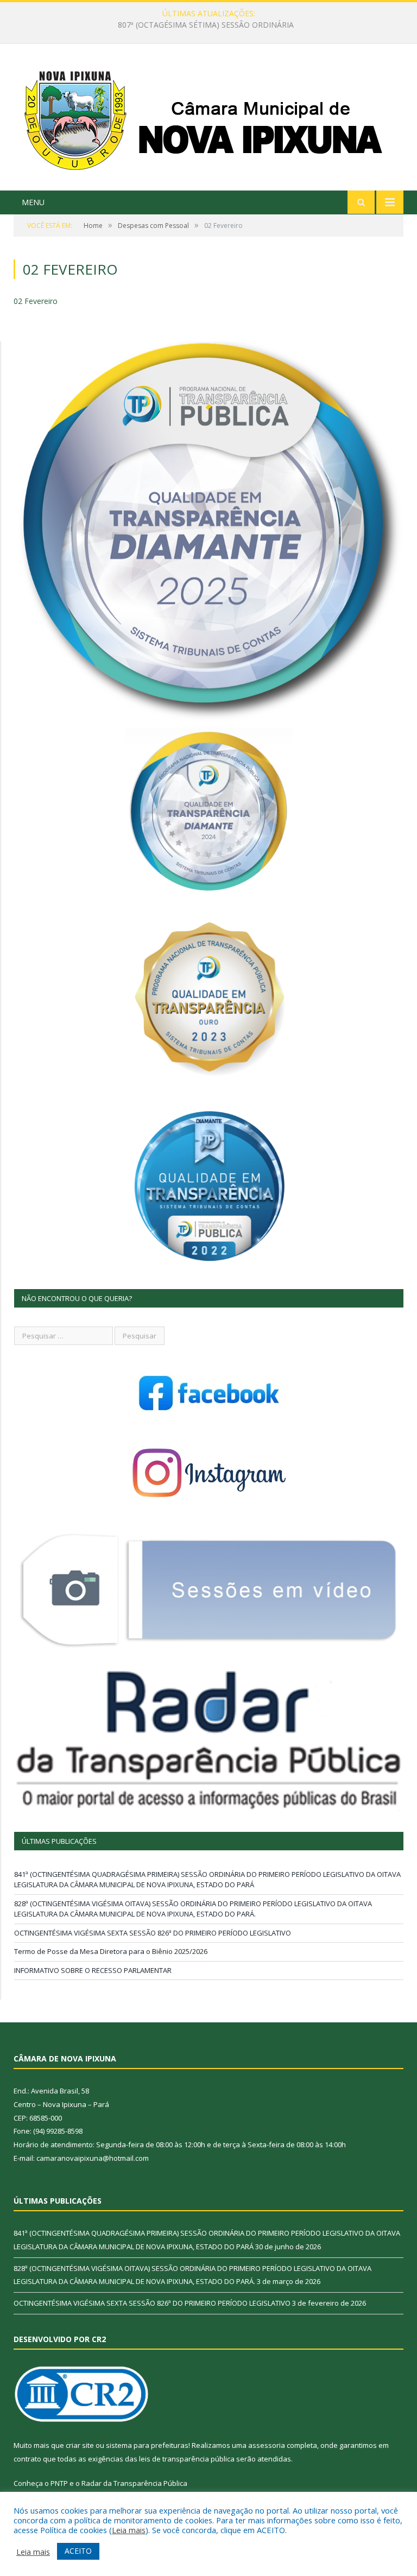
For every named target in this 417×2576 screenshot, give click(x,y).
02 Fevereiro (36, 301)
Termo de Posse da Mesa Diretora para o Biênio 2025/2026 (111, 1951)
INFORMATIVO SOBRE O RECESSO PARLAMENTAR (93, 1970)
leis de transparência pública (187, 2459)
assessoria (267, 2445)
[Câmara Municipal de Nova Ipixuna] (209, 119)
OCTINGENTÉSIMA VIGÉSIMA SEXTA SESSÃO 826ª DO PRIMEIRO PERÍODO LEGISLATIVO (153, 1933)
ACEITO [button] (78, 2551)
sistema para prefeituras (147, 2445)
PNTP (59, 2483)
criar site (80, 2445)
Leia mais (129, 2530)
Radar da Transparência (122, 2483)
